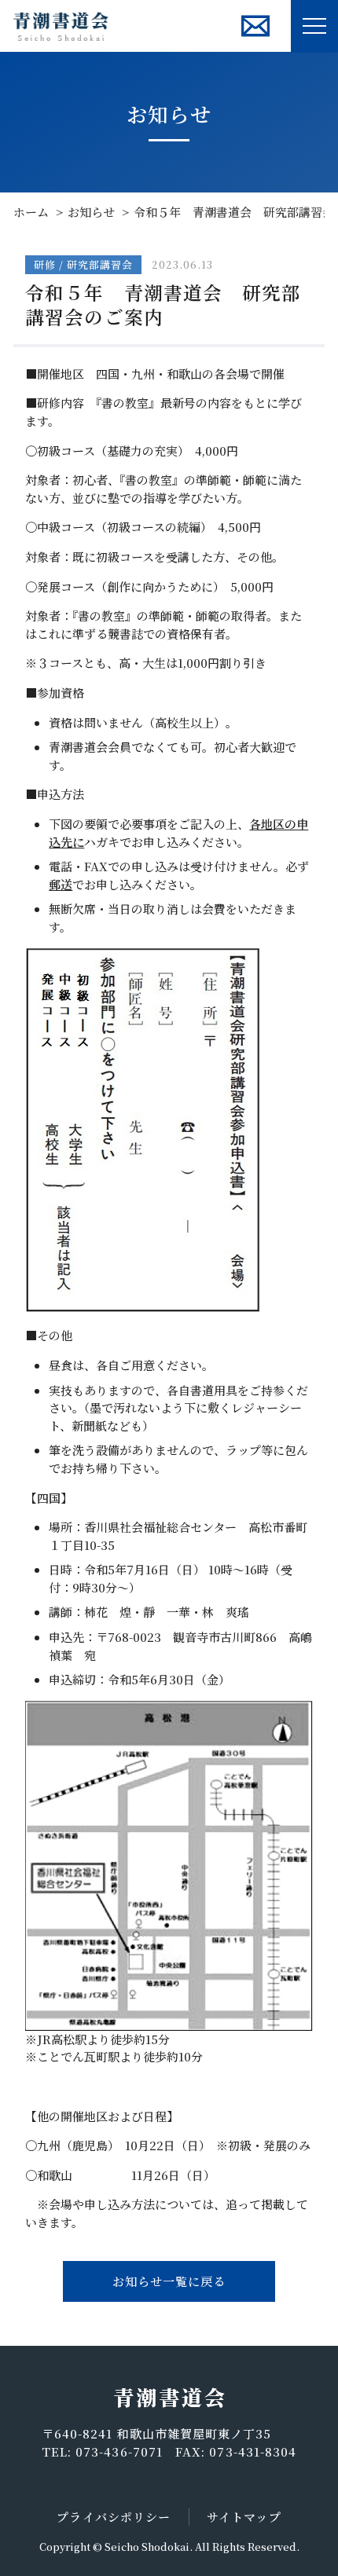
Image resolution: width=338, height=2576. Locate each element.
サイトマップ (244, 2517)
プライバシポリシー (114, 2517)
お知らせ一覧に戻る (169, 2281)
